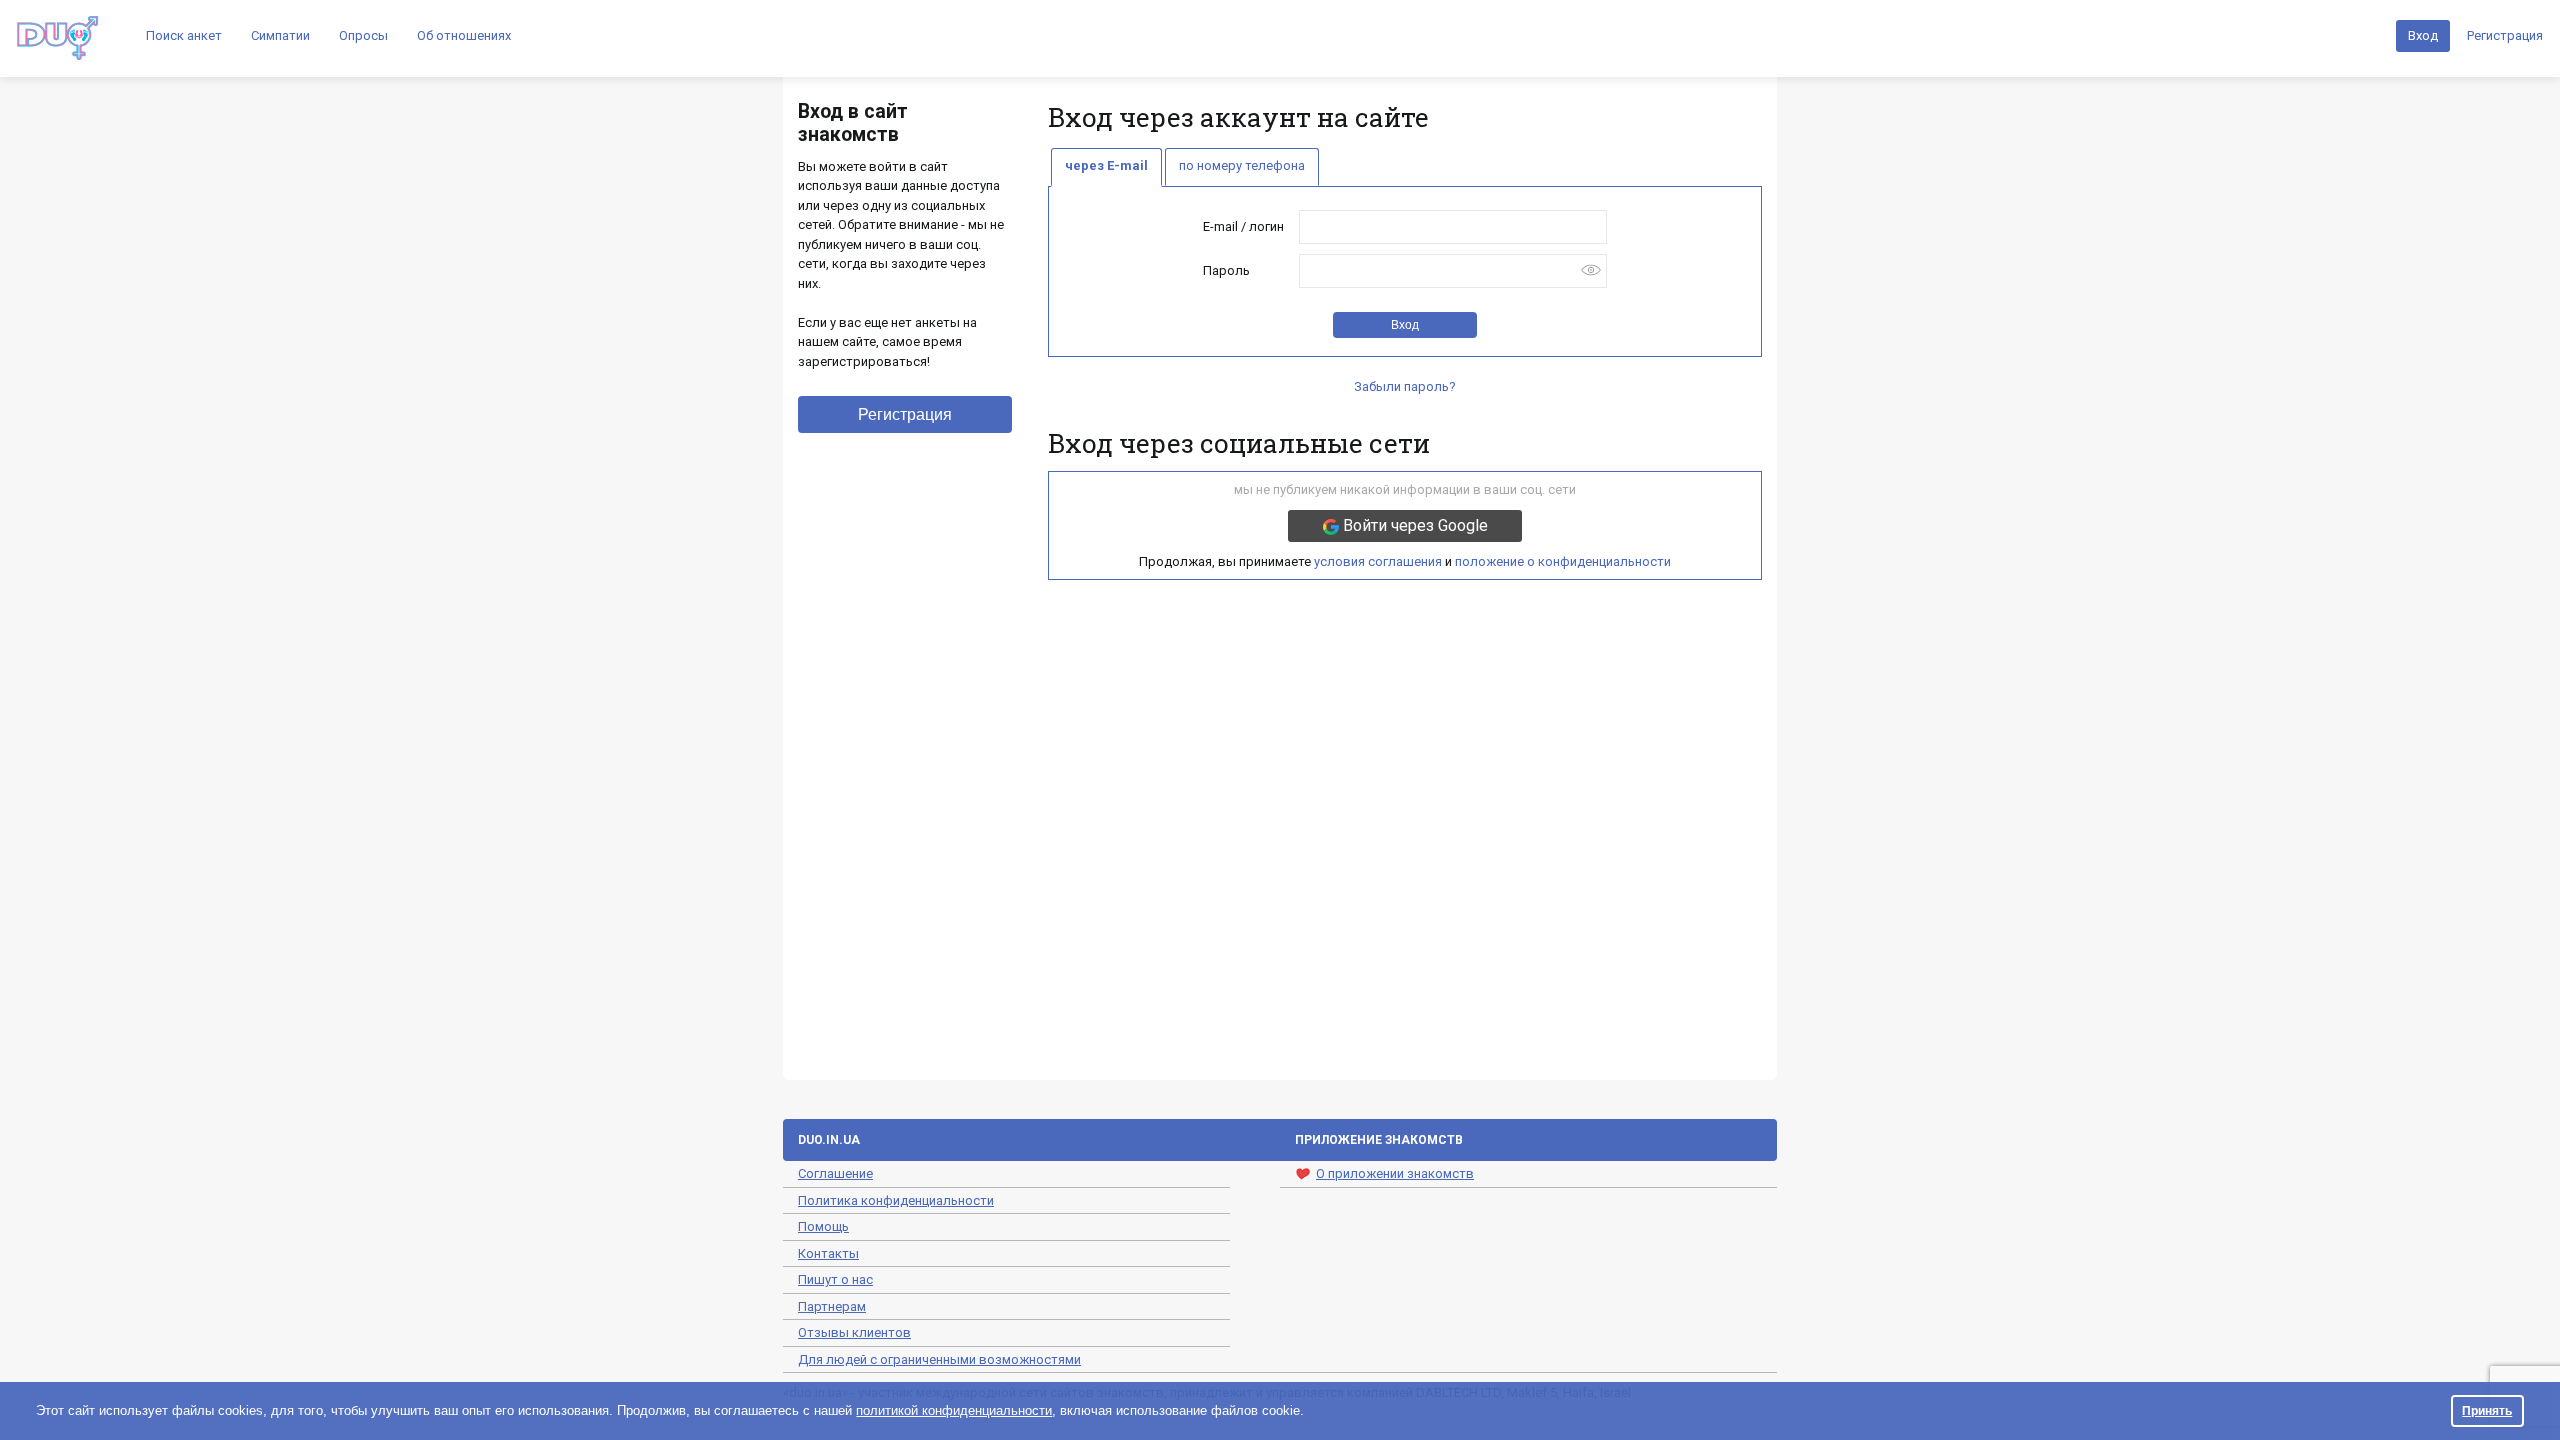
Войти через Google (1413, 525)
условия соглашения (1378, 561)
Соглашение (835, 1173)
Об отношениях (464, 35)
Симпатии (280, 35)
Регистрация (2505, 35)
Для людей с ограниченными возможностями (939, 1359)
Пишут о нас (835, 1279)
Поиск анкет (184, 35)
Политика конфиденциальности (896, 1200)
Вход (2423, 35)
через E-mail (1106, 165)
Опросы (363, 35)
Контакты (828, 1253)
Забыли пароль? (1405, 386)
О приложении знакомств (1395, 1173)
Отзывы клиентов (854, 1332)
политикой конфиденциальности (954, 1410)
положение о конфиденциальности (1563, 561)
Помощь (823, 1226)
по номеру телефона (1242, 165)
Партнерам (832, 1306)
